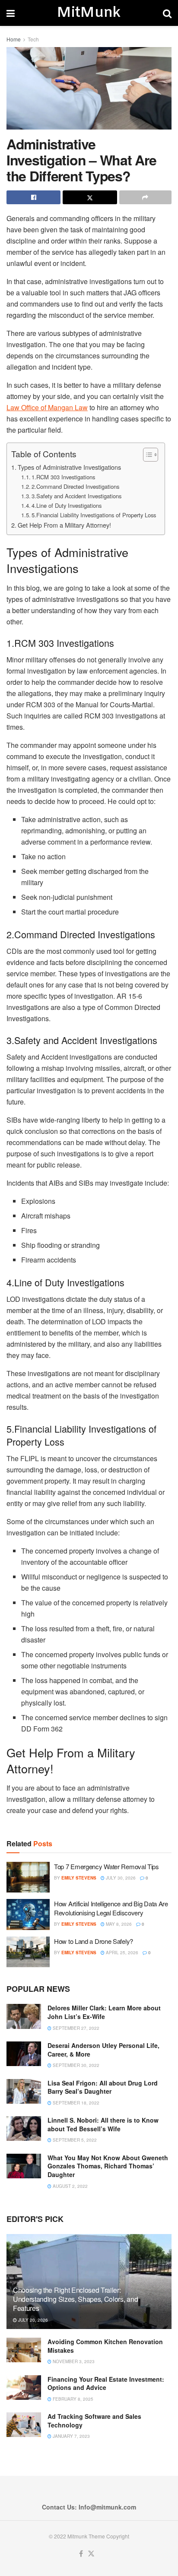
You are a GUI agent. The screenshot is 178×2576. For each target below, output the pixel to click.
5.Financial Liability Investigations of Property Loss (94, 515)
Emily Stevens (79, 1878)
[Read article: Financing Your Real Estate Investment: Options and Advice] (24, 2388)
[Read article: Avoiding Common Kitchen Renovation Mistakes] (24, 2350)
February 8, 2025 (72, 2399)
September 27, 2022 (75, 2028)
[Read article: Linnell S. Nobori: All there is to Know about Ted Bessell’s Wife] (24, 2128)
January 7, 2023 (71, 2436)
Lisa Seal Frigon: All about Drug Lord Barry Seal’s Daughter (103, 2087)
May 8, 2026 (118, 1924)
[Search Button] (167, 13)
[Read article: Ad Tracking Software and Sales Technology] (24, 2425)
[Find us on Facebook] (81, 2554)
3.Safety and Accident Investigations (76, 496)
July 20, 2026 (32, 2320)
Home (14, 39)
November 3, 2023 (73, 2361)
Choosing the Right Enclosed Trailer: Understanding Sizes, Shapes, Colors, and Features (75, 2299)
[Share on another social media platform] (145, 197)
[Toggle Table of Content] (146, 455)
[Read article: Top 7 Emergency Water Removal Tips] (28, 1877)
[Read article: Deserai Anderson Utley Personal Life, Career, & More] (24, 2054)
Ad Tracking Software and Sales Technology (94, 2421)
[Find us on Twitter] (91, 2554)
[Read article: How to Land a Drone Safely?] (28, 1952)
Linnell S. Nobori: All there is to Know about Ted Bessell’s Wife (103, 2124)
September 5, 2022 (74, 2140)
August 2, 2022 (70, 2186)
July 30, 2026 (120, 1878)
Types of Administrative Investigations (69, 467)
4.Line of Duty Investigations (67, 505)
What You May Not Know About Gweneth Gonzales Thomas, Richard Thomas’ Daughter (108, 2166)
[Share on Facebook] (33, 197)
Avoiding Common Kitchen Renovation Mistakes (105, 2346)
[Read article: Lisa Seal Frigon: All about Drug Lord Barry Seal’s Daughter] (24, 2091)
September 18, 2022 (75, 2103)
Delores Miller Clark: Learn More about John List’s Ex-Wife (104, 2012)
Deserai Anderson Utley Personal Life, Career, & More (103, 2050)
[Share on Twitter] (90, 197)
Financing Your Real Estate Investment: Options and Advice (106, 2383)
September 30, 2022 (75, 2065)
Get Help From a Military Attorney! (64, 525)
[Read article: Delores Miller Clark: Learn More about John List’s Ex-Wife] (24, 2016)
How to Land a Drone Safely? (94, 1941)
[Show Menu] (11, 13)
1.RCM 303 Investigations (63, 477)
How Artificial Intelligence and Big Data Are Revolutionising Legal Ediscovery (111, 1908)
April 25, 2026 (121, 1953)
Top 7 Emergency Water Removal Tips (106, 1866)
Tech (33, 39)
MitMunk (89, 13)
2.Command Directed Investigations (75, 486)
